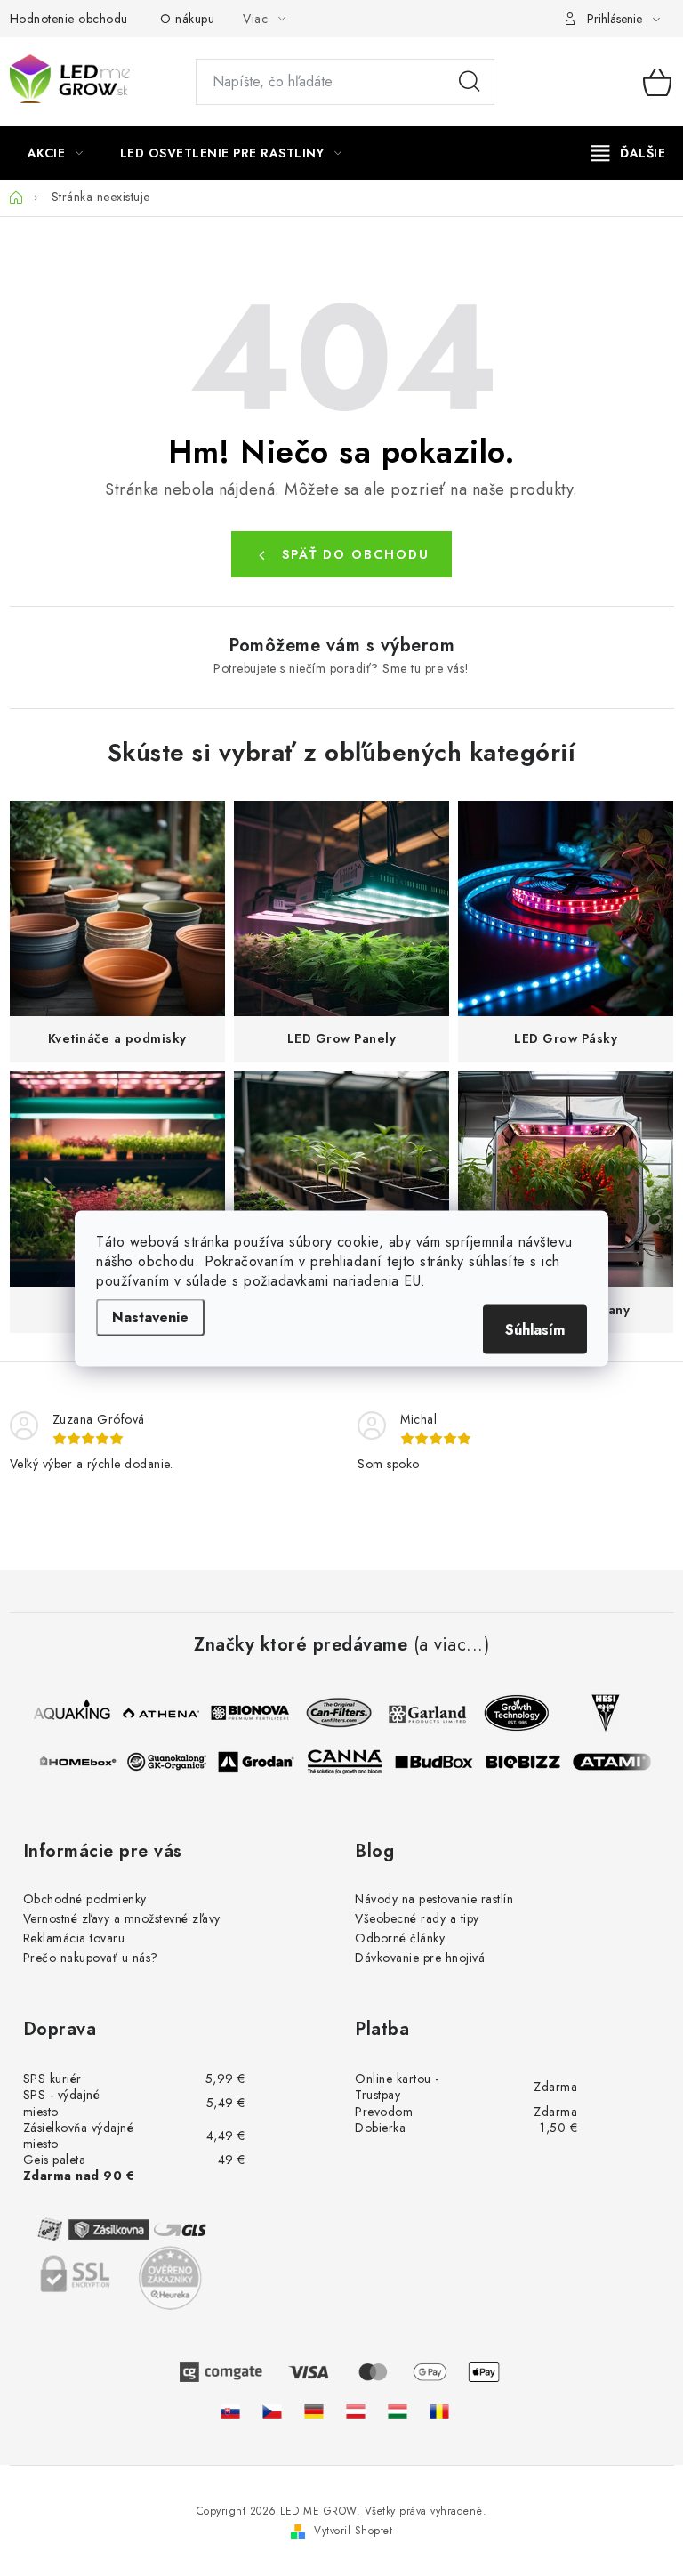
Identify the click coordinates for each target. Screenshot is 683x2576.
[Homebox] (84, 1762)
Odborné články (400, 1938)
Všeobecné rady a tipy (417, 1918)
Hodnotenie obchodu (69, 19)
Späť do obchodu (356, 554)
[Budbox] (439, 1762)
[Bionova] (244, 1713)
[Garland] (422, 1713)
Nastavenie (150, 1316)
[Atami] (617, 1762)
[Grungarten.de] (314, 2411)
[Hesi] (599, 1713)
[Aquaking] (66, 1713)
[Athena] (155, 1713)
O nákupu (187, 19)
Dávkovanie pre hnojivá (420, 1958)
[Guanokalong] (173, 1762)
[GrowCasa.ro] (439, 2411)
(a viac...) (452, 1645)
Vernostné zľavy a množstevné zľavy (122, 1918)
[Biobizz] (528, 1762)
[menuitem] (56, 153)
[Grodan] (261, 1762)
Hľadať (470, 82)
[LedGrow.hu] (398, 2411)
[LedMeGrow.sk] (230, 2411)
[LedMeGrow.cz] (272, 2411)
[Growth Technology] (510, 1713)
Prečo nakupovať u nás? (91, 1958)
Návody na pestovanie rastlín (434, 1899)
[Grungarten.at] (356, 2411)
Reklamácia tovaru (74, 1938)
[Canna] (350, 1762)
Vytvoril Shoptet (353, 2531)
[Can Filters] (333, 1713)
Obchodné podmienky (85, 1899)
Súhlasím (535, 1329)
